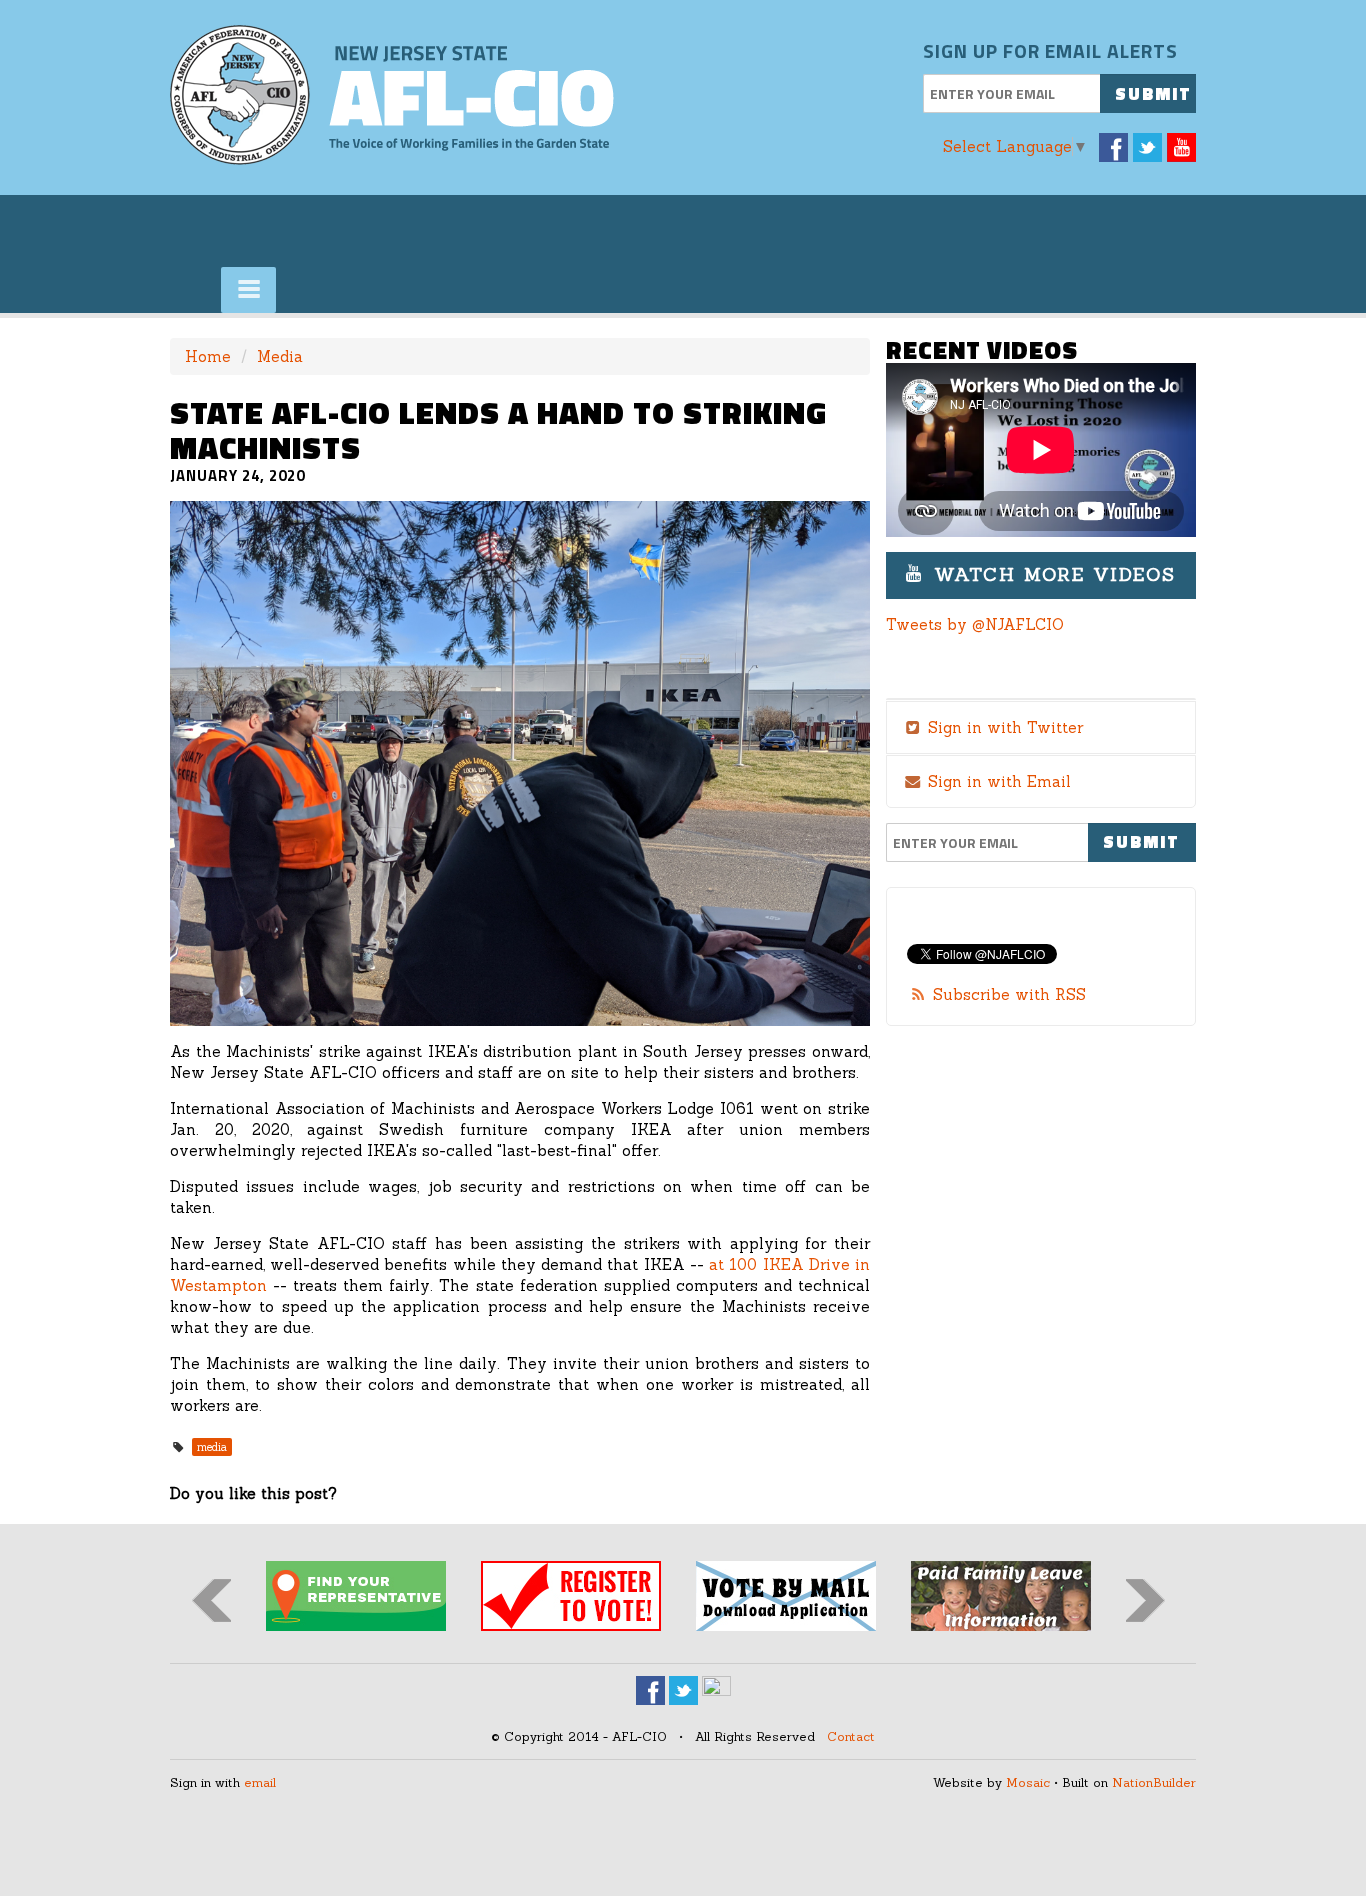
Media (280, 356)
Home (208, 356)
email (260, 1782)
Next (1145, 1600)
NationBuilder (1154, 1782)
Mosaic (1028, 1782)
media (212, 1447)
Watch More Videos (1051, 574)
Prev (211, 1600)
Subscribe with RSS (1009, 994)
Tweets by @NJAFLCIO (975, 624)
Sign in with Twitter (1003, 727)
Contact (851, 1736)
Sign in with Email (997, 781)
